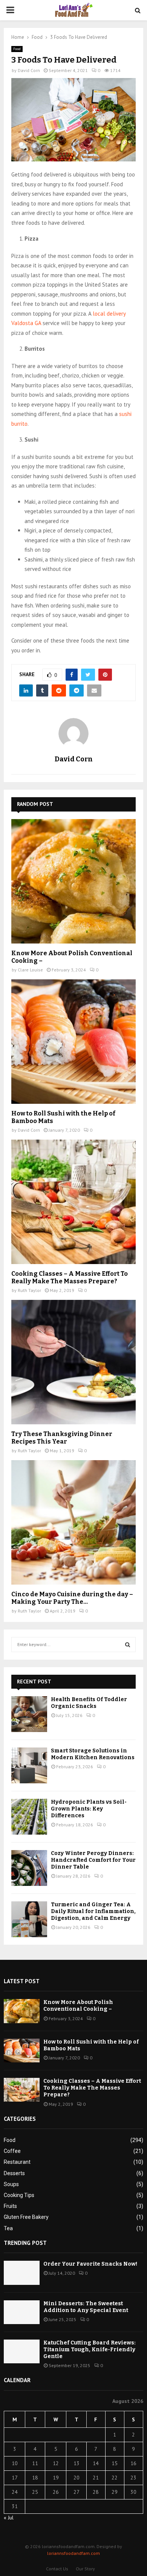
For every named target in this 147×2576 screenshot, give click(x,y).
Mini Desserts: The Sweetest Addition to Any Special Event (86, 2307)
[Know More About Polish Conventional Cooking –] (73, 881)
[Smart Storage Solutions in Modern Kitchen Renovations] (29, 1765)
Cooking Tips (19, 2195)
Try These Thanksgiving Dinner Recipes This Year (62, 1438)
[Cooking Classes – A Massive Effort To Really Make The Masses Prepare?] (73, 1202)
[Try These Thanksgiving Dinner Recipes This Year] (73, 1362)
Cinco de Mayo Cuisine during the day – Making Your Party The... (72, 1598)
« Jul (9, 2518)
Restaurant (17, 2162)
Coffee (12, 2151)
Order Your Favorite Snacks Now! (90, 2264)
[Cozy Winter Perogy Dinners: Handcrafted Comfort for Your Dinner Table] (29, 1868)
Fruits (10, 2206)
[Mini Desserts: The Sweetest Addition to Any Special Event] (22, 2312)
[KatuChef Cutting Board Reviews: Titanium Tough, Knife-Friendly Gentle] (22, 2351)
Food (17, 49)
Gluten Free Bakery (26, 2217)
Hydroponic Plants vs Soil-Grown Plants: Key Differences (89, 1809)
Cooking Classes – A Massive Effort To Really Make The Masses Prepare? (70, 1277)
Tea (8, 2228)
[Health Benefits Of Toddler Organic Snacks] (29, 1714)
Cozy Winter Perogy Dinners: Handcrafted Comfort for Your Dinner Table (93, 1860)
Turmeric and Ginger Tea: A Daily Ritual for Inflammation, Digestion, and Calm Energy (93, 1911)
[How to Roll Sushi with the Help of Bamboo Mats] (73, 1042)
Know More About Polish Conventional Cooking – (78, 2006)
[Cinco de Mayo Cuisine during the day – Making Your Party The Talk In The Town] (73, 1522)
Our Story (85, 2569)
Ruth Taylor (29, 1290)
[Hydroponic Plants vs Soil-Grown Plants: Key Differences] (29, 1817)
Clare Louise (30, 970)
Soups (11, 2184)
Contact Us (57, 2569)
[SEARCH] (128, 1645)
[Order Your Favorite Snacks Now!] (22, 2273)
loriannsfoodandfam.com (73, 2553)
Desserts (14, 2173)
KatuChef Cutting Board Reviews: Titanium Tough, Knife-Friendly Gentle (90, 2350)
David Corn (29, 70)
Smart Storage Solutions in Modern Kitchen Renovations (93, 1754)
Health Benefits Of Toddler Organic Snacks (89, 1703)
